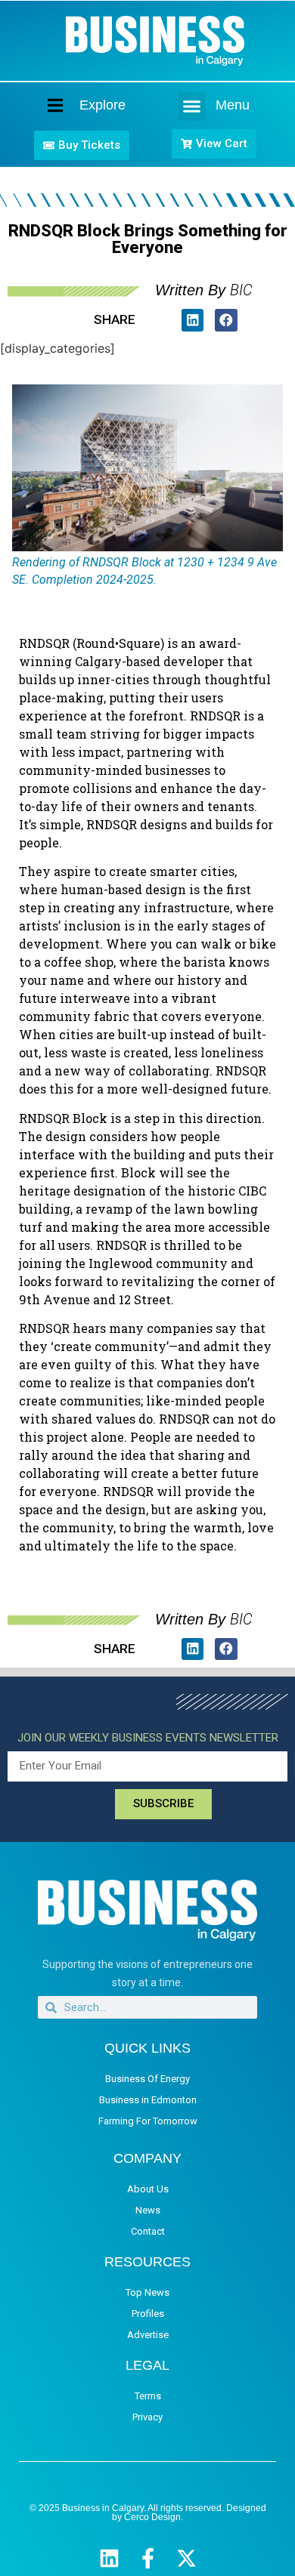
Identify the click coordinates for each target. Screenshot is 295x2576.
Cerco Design (152, 2517)
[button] (192, 106)
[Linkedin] (109, 2558)
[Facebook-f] (148, 2558)
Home (42, 105)
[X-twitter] (186, 2558)
